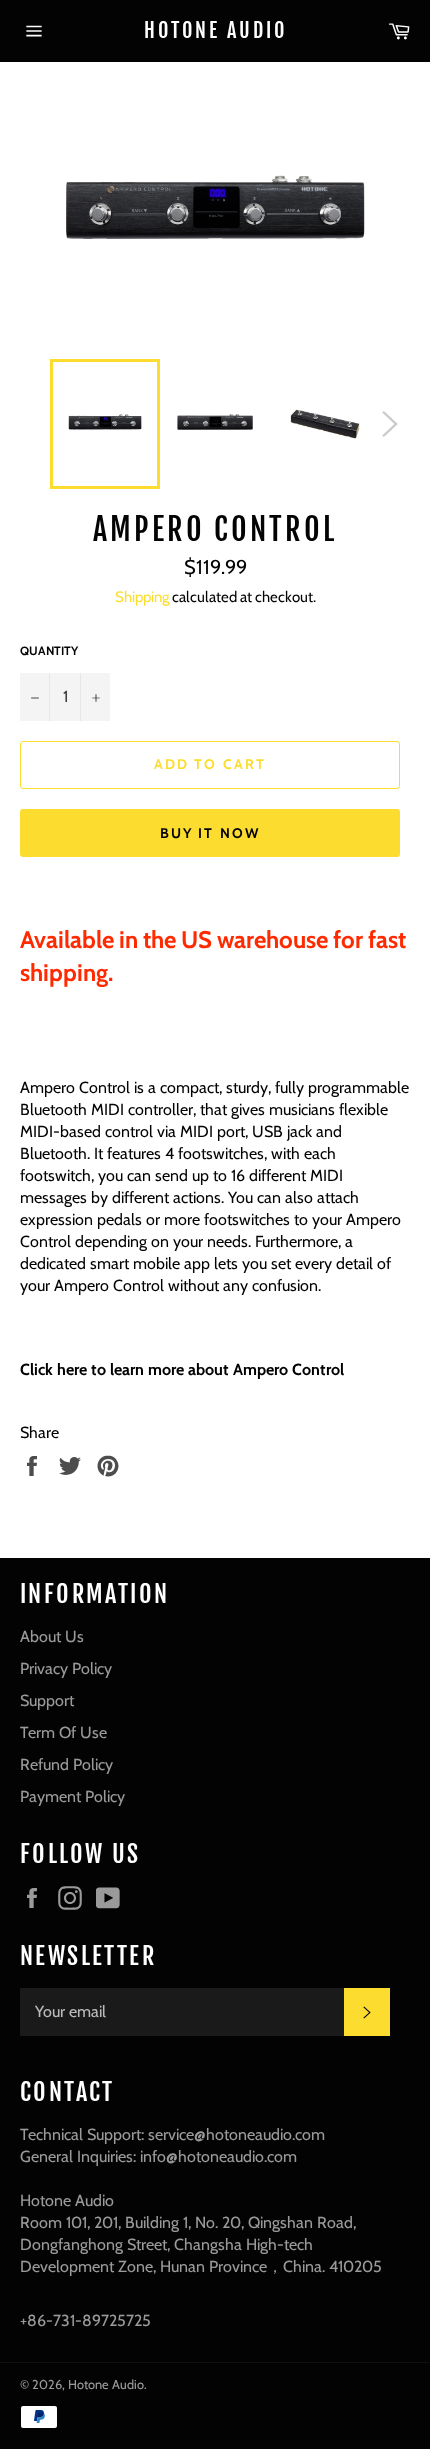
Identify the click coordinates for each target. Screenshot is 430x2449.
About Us (52, 1636)
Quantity (49, 650)
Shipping (142, 597)
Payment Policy (72, 1796)
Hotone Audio (215, 30)
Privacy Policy (66, 1668)
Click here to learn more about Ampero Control (182, 1369)
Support (47, 1700)
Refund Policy (66, 1764)
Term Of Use (63, 1732)
